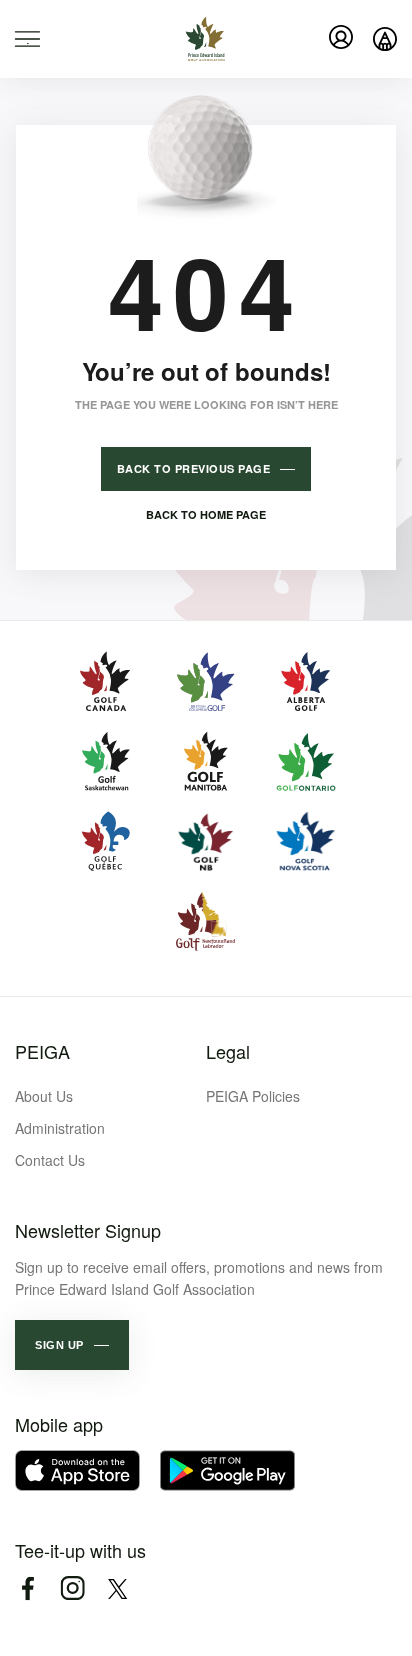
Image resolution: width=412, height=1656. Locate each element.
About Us (44, 1096)
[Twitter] (117, 1588)
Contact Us (50, 1160)
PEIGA (42, 1051)
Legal (228, 1051)
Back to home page (206, 514)
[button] (72, 1345)
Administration (60, 1128)
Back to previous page (194, 468)
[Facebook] (27, 1588)
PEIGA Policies (253, 1096)
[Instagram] (72, 1588)
